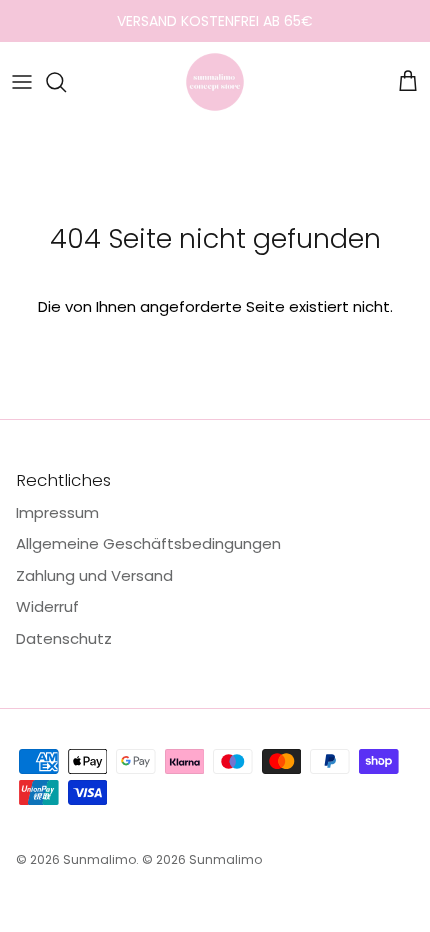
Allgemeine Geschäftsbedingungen (148, 543)
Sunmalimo (99, 859)
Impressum (57, 512)
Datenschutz (64, 638)
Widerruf (47, 606)
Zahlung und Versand (94, 575)
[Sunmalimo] (215, 82)
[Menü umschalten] (22, 82)
